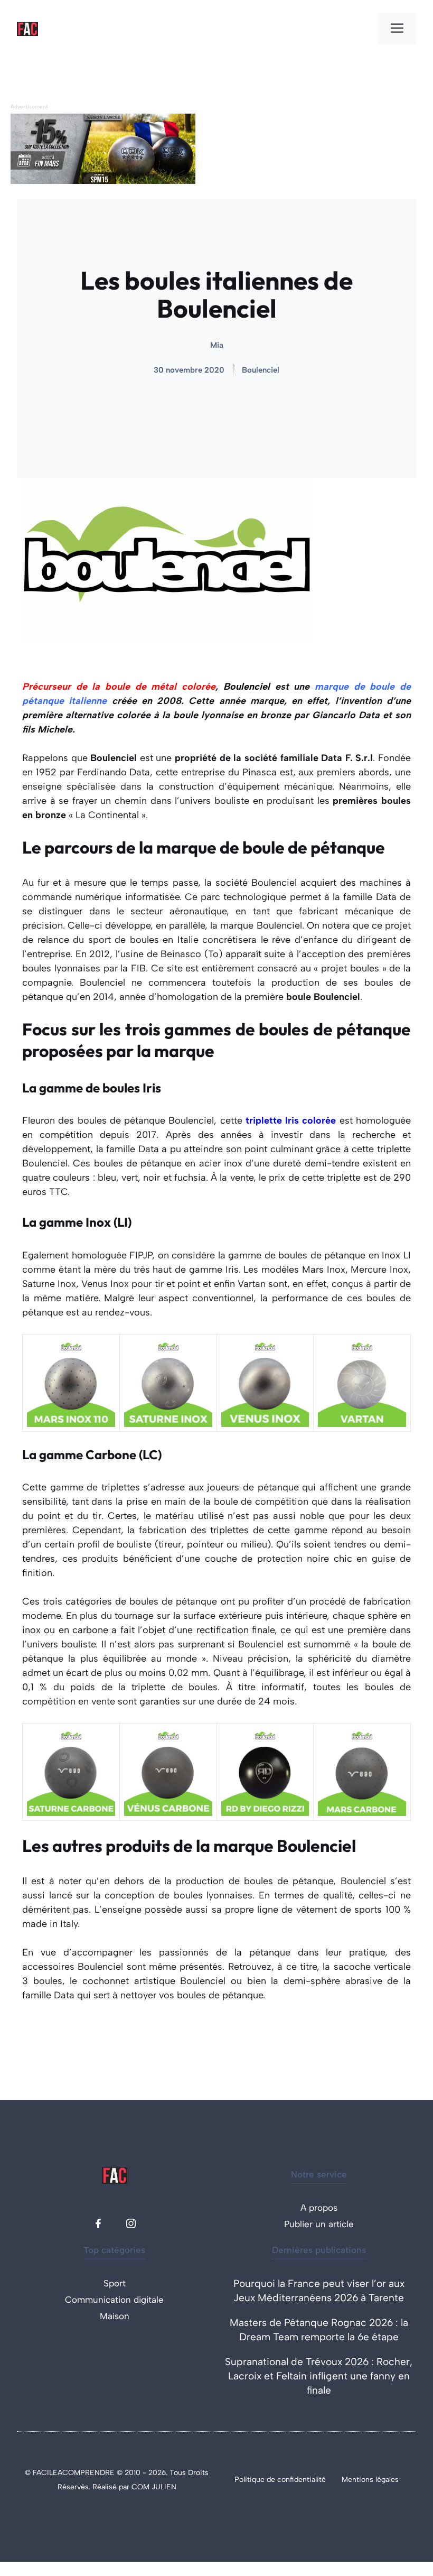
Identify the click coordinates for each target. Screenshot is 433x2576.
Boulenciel (261, 370)
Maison (115, 2316)
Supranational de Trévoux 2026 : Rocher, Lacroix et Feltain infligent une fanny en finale (319, 2376)
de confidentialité (296, 2480)
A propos (319, 2208)
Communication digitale (114, 2300)
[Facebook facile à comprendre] (98, 2223)
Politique (251, 2480)
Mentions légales (370, 2480)
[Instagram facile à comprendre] (131, 2223)
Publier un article (319, 2224)
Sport (115, 2283)
